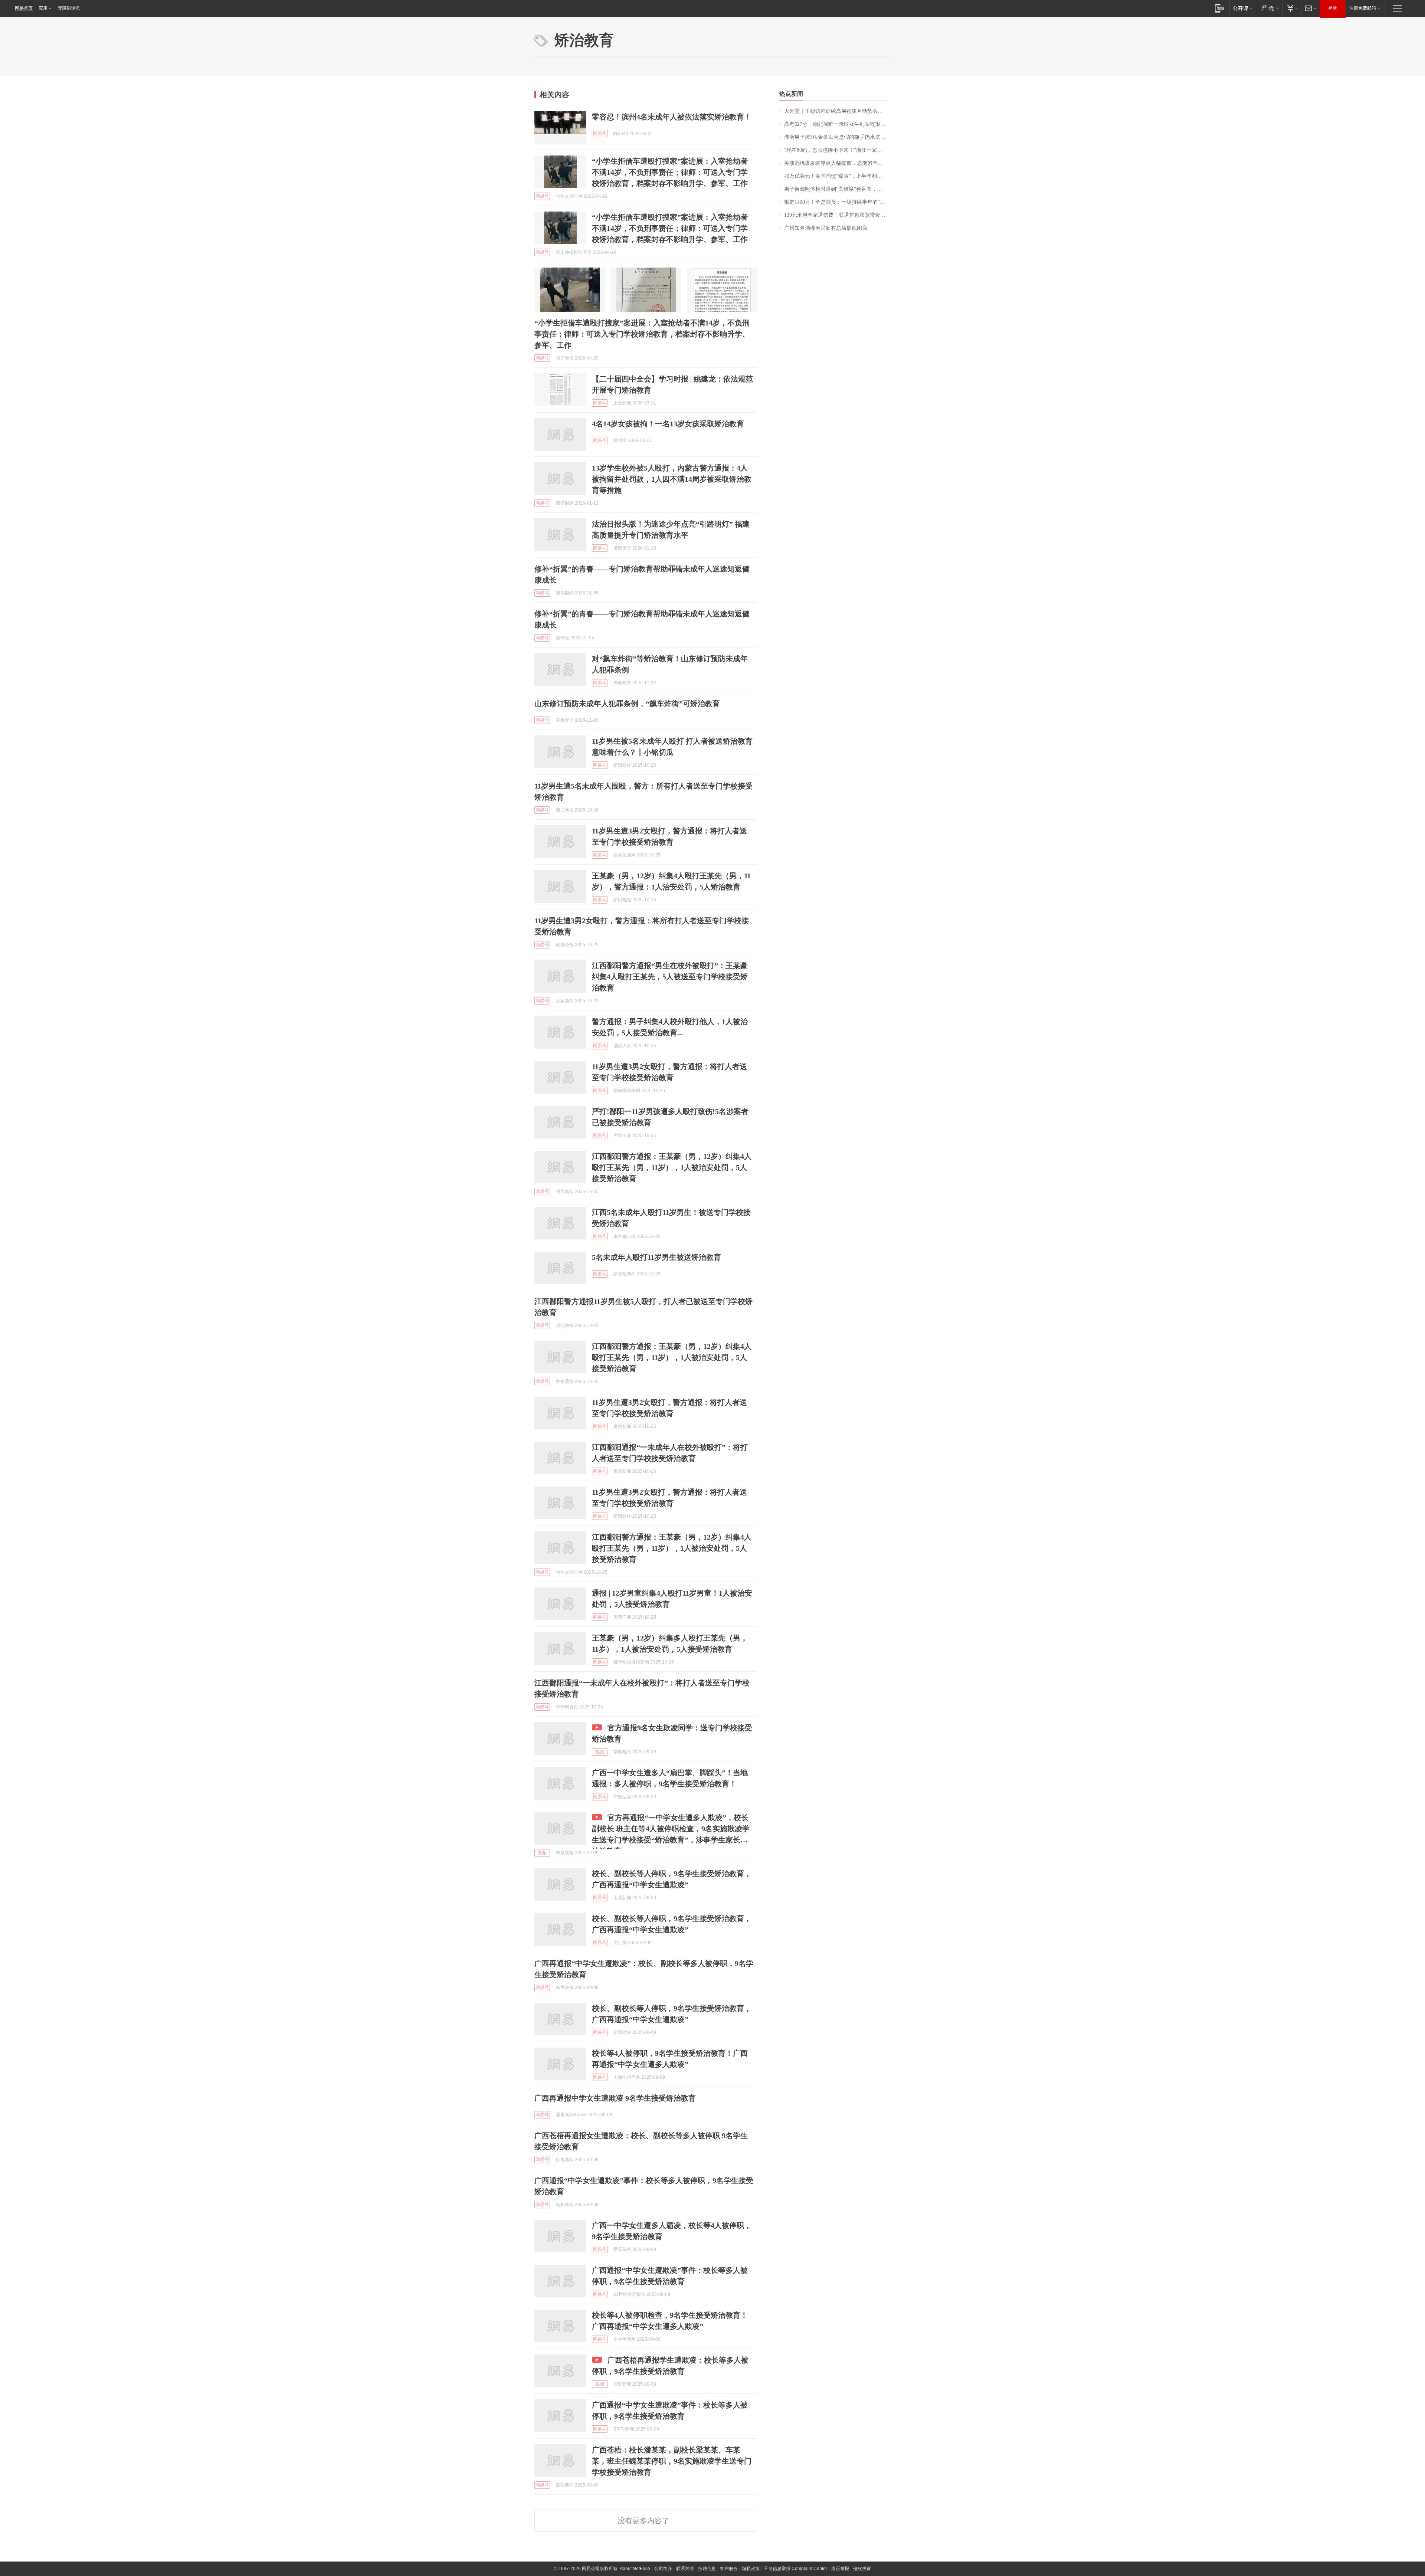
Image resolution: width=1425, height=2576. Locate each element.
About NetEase (635, 2569)
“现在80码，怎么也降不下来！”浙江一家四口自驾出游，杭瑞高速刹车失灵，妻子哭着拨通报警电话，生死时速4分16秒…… (837, 150)
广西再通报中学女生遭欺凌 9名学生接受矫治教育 (615, 2098)
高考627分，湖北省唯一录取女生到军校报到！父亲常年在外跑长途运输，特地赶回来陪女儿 (837, 124)
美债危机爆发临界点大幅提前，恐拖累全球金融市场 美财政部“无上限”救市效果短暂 (837, 163)
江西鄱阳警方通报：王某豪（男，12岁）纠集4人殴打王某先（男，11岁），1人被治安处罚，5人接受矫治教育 (672, 1167)
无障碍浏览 (69, 8)
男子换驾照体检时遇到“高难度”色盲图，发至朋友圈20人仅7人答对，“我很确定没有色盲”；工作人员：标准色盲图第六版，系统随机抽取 (837, 189)
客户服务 (729, 2569)
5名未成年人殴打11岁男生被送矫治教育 (656, 1257)
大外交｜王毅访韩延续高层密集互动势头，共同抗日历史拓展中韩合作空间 (837, 111)
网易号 (600, 134)
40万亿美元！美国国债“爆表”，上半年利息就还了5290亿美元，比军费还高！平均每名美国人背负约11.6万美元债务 (837, 176)
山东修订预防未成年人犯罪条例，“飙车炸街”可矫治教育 (627, 704)
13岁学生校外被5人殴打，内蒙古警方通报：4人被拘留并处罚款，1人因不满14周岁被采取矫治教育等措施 (672, 479)
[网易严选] (1269, 8)
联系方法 (685, 2569)
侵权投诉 (862, 2569)
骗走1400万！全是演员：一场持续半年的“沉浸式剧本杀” (837, 202)
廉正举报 (840, 2569)
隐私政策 (751, 2569)
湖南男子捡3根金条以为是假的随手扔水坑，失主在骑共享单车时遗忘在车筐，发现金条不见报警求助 (837, 137)
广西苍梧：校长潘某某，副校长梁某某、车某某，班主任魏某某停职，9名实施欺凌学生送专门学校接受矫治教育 (672, 2461)
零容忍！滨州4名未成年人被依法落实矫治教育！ (672, 117)
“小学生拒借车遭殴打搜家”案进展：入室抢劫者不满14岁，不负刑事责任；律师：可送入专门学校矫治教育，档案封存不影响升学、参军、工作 (670, 172)
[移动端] (1220, 8)
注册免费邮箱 (1363, 8)
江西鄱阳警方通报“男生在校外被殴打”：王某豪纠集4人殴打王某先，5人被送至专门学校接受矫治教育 (670, 977)
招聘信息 (707, 2569)
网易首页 (24, 8)
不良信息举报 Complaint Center (795, 2569)
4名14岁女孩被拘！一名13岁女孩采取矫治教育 (668, 424)
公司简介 (663, 2569)
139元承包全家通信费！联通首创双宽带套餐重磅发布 (837, 215)
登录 (1333, 8)
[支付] (1292, 8)
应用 (43, 8)
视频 (600, 1752)
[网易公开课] (1243, 8)
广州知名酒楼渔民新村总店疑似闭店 (826, 228)
